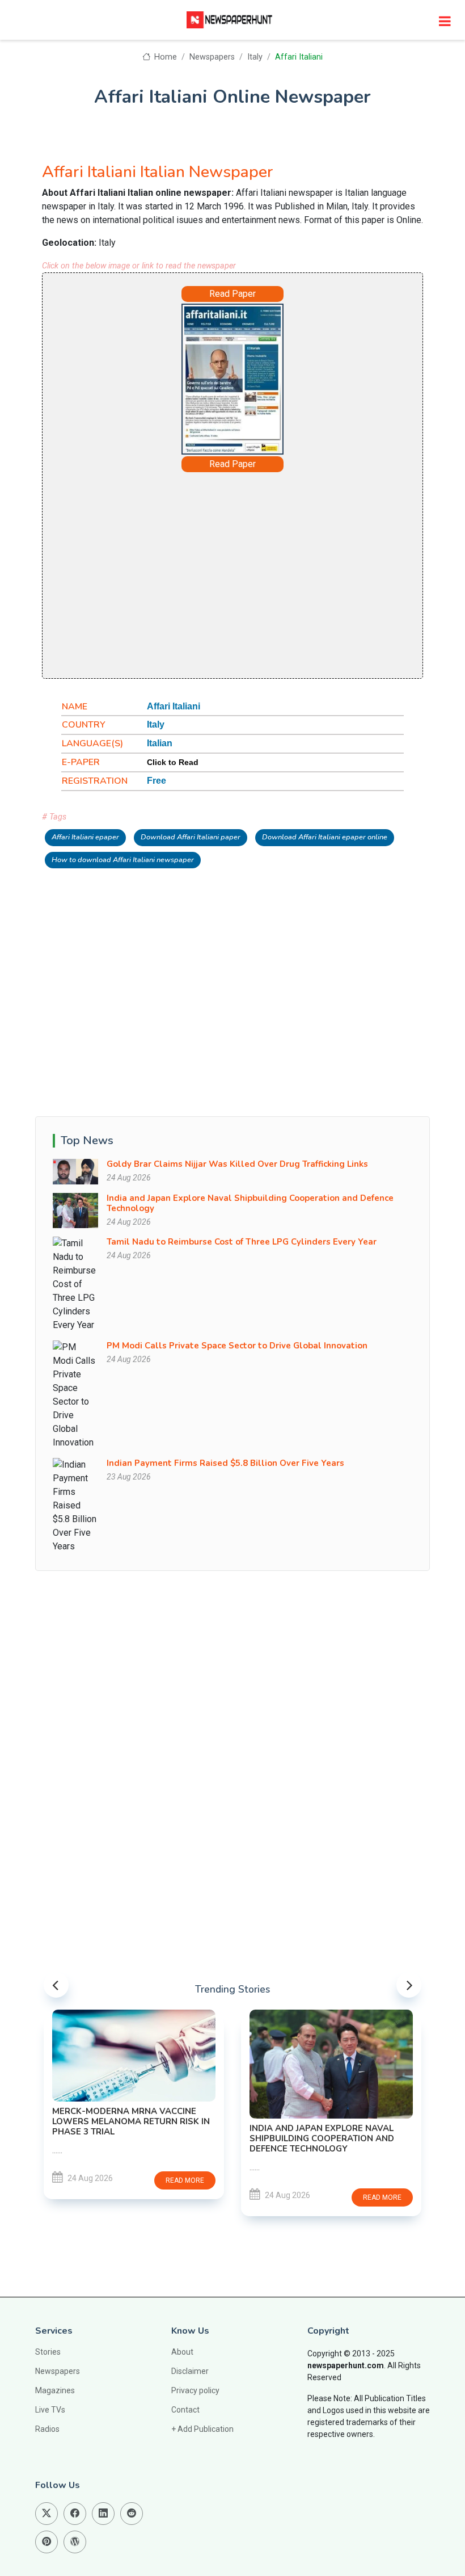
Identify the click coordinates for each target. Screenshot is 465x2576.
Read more (191, 2197)
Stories (48, 2352)
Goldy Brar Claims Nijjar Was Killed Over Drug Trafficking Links (237, 1164)
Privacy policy (195, 2390)
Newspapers (212, 57)
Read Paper (232, 294)
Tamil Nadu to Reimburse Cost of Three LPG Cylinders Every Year (242, 1242)
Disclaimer (190, 2371)
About (182, 2352)
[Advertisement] (232, 574)
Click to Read (173, 762)
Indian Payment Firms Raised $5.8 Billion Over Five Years (225, 1463)
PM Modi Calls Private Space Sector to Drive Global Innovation (237, 1346)
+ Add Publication (202, 2429)
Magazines (55, 2390)
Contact (185, 2410)
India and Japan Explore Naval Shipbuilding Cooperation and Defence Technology (250, 1203)
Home (164, 57)
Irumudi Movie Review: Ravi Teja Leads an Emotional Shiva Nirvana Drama (330, 2057)
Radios (47, 2429)
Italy (255, 57)
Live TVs (50, 2410)
